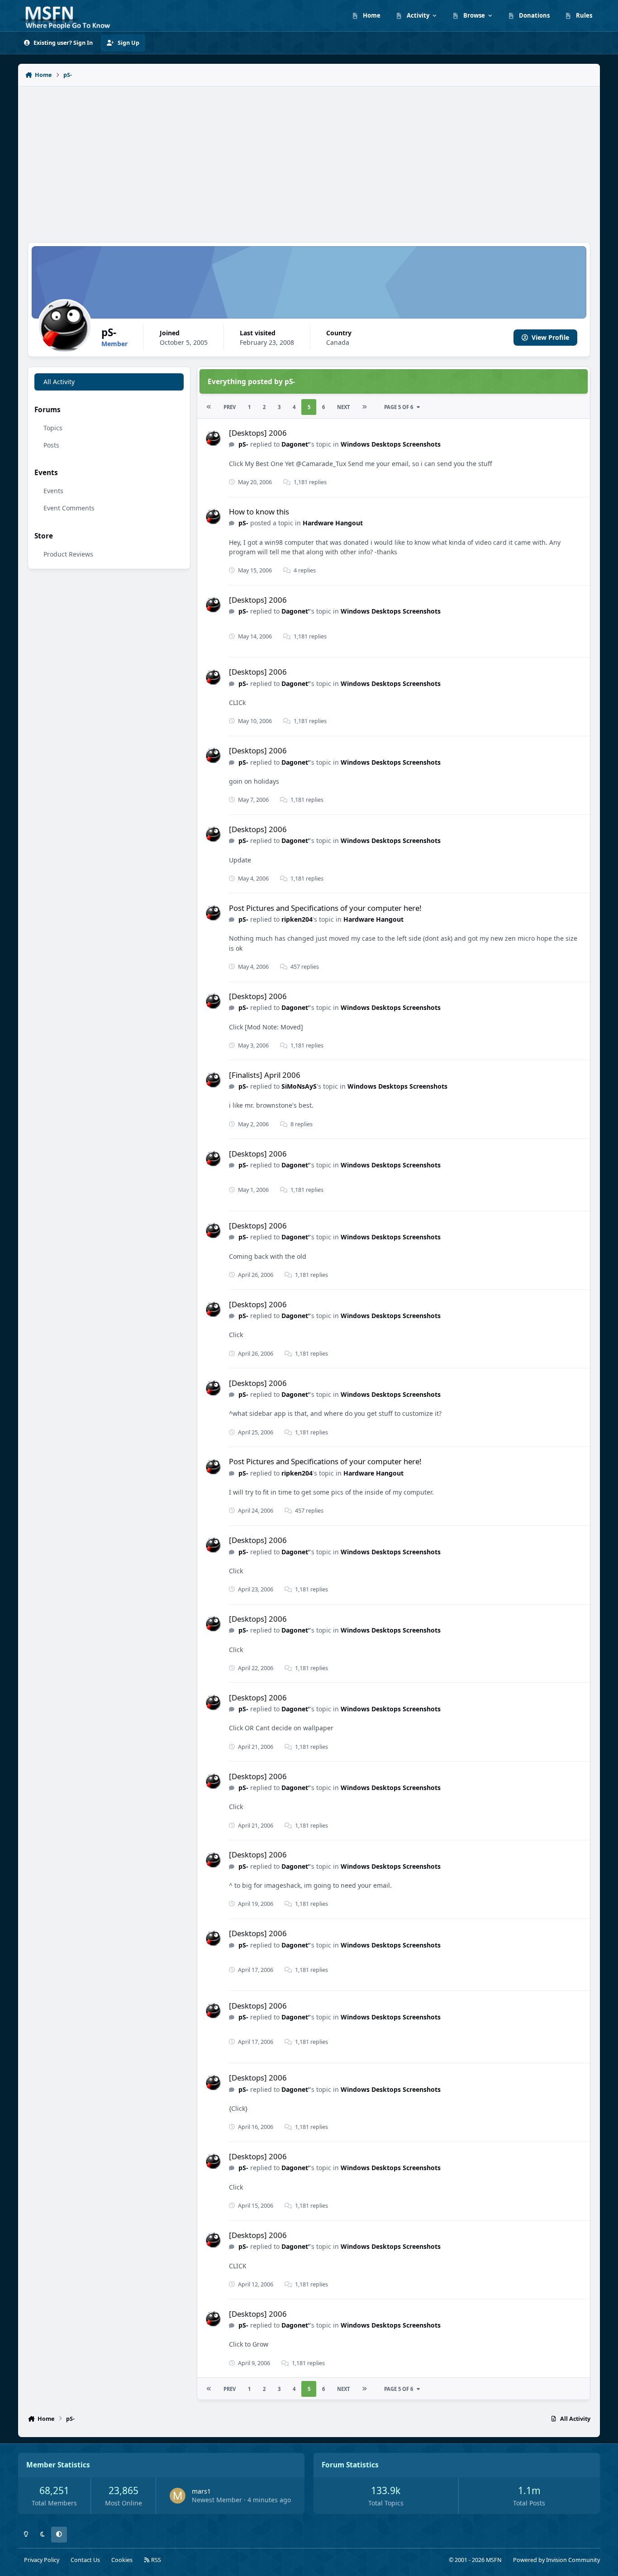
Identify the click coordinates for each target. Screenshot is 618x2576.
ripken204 (297, 919)
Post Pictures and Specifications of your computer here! (325, 908)
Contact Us (85, 2560)
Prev (230, 407)
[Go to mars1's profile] (178, 2496)
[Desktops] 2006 (258, 433)
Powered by (556, 2560)
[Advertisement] (309, 159)
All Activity (59, 382)
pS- (243, 444)
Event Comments (69, 508)
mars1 (201, 2491)
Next (343, 407)
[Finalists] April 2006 (265, 1075)
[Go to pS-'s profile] (213, 438)
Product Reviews (68, 554)
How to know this (259, 512)
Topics (53, 428)
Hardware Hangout (333, 523)
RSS (155, 2560)
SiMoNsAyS (299, 1086)
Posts (51, 445)
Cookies (122, 2560)
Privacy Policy (42, 2560)
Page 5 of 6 (399, 407)
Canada (338, 342)
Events (53, 491)
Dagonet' (296, 444)
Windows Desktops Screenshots (391, 444)
